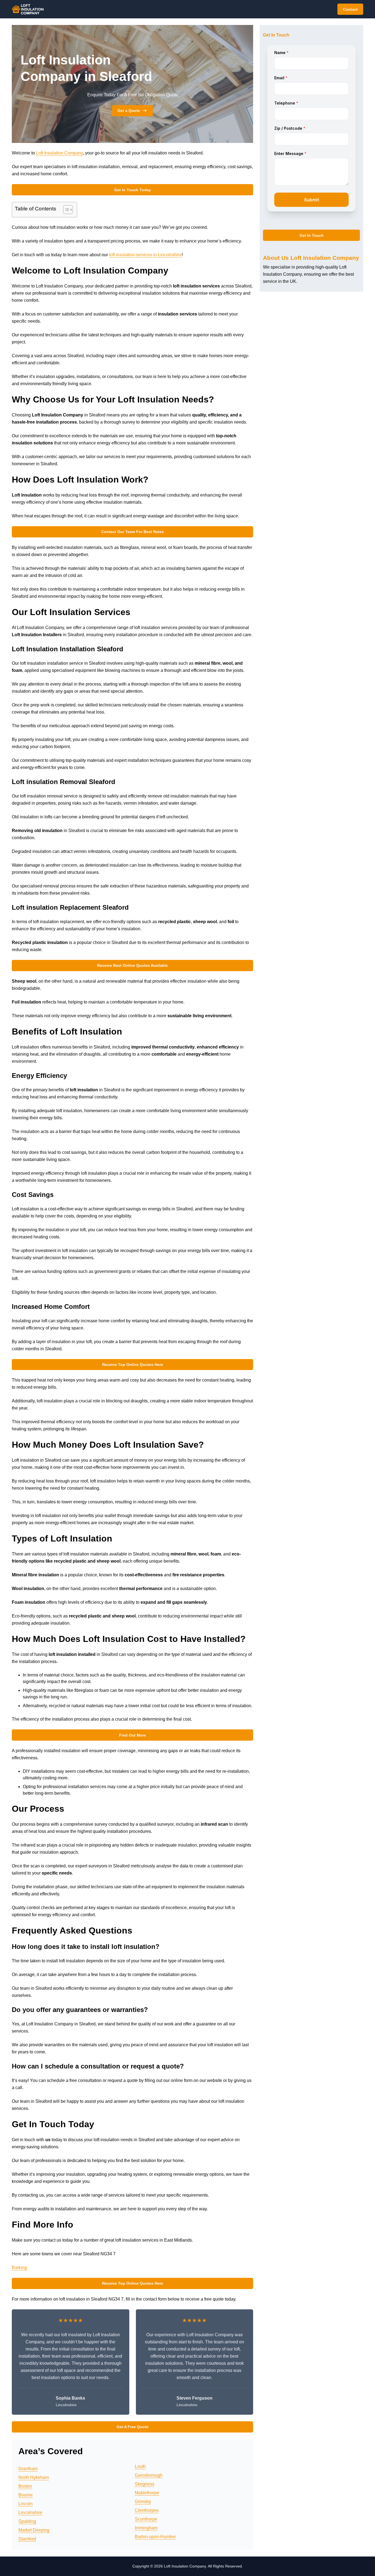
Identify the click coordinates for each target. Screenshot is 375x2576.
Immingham (146, 2528)
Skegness (145, 2484)
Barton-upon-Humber (155, 2537)
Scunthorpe (146, 2519)
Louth (140, 2466)
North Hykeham (34, 2477)
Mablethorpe (147, 2493)
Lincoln (26, 2504)
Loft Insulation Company (59, 153)
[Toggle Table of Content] (65, 210)
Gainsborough (149, 2475)
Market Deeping (34, 2530)
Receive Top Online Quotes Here (133, 1365)
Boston (25, 2486)
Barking (19, 2268)
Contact (350, 9)
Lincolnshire (30, 2512)
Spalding (27, 2521)
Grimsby (143, 2502)
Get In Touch (312, 235)
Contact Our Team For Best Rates (133, 532)
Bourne (26, 2495)
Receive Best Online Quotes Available (132, 965)
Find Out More (133, 1735)
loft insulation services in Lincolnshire (145, 255)
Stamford (27, 2539)
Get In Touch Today (133, 190)
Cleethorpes (147, 2510)
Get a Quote (129, 111)
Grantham (28, 2469)
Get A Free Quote (133, 2427)
